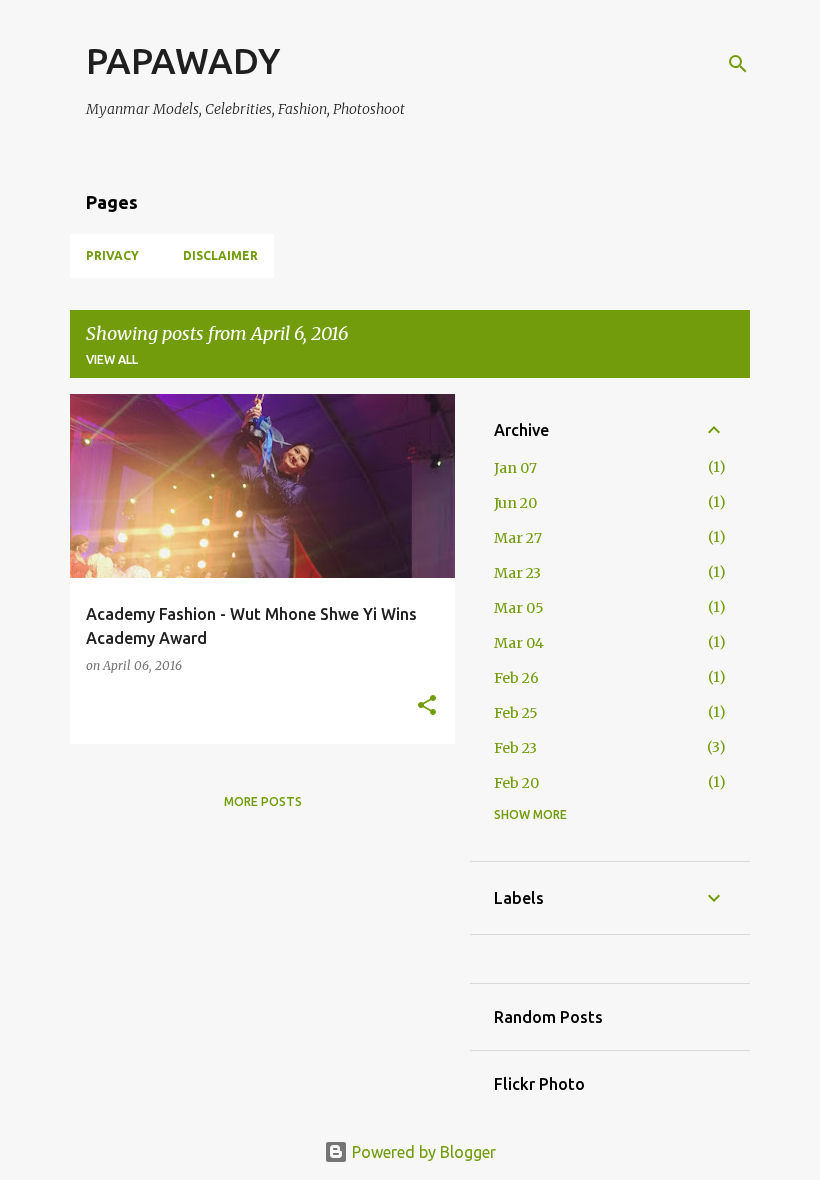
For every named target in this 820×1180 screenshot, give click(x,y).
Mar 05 (519, 608)
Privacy (112, 255)
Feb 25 (516, 713)
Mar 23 (517, 573)
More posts (263, 801)
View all (112, 359)
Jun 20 (515, 503)
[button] (427, 706)
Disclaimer (220, 255)
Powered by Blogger (422, 1152)
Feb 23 (515, 748)
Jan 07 (515, 468)
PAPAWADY (183, 60)
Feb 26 (516, 678)
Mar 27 (518, 538)
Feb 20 (516, 783)
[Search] (738, 64)
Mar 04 (519, 643)
